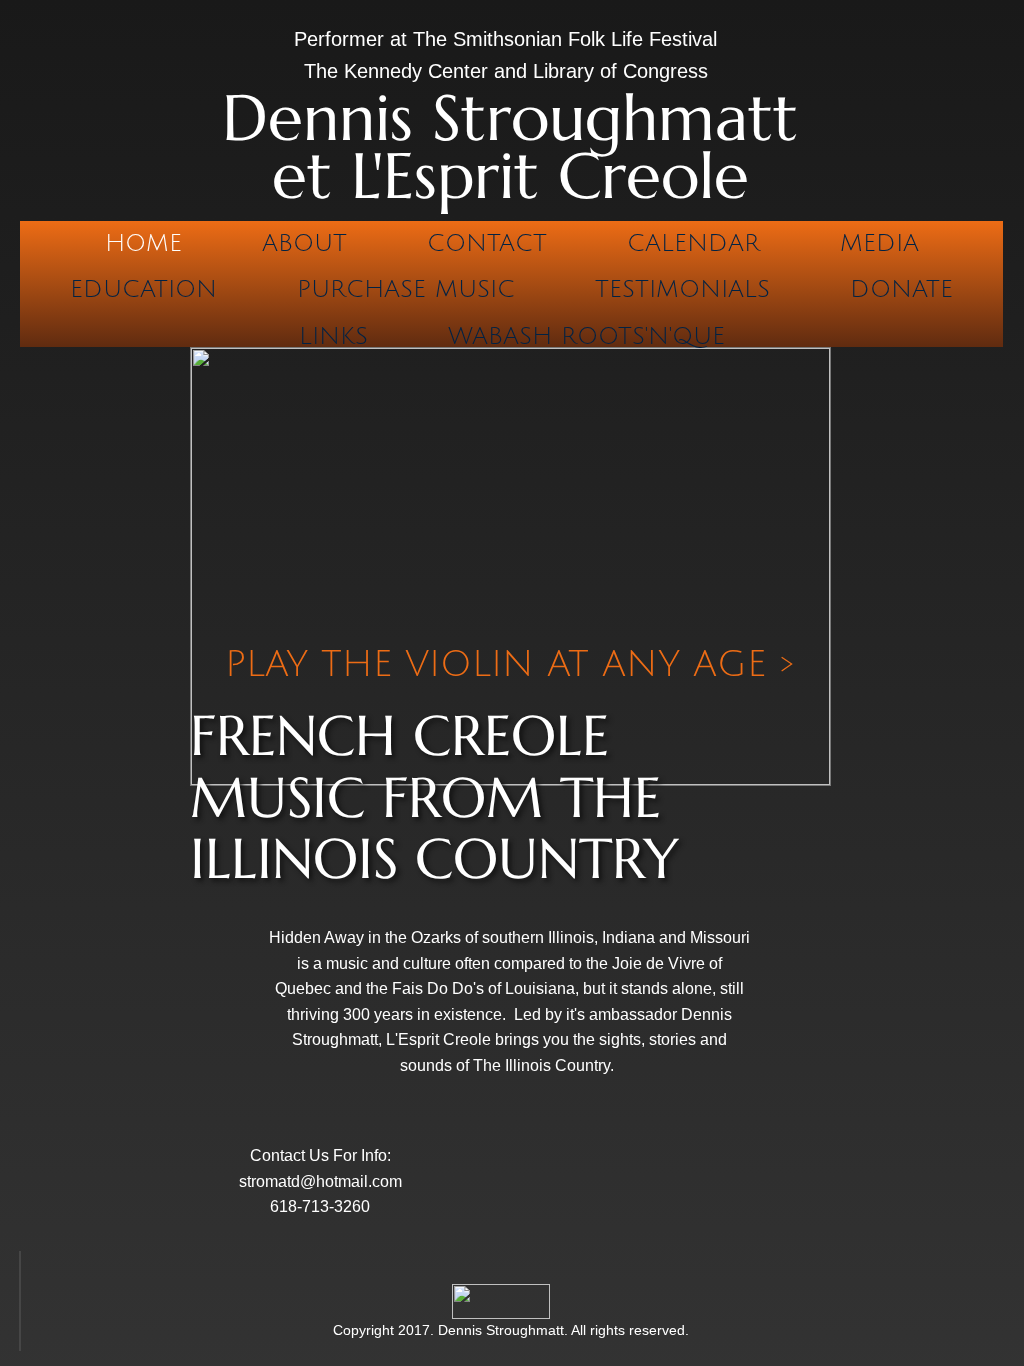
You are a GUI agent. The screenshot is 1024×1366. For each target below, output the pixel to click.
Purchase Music (406, 289)
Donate (901, 289)
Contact (487, 243)
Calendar (693, 243)
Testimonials (682, 289)
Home (143, 243)
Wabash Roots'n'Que (586, 336)
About (304, 243)
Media (879, 243)
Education (143, 289)
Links (333, 336)
